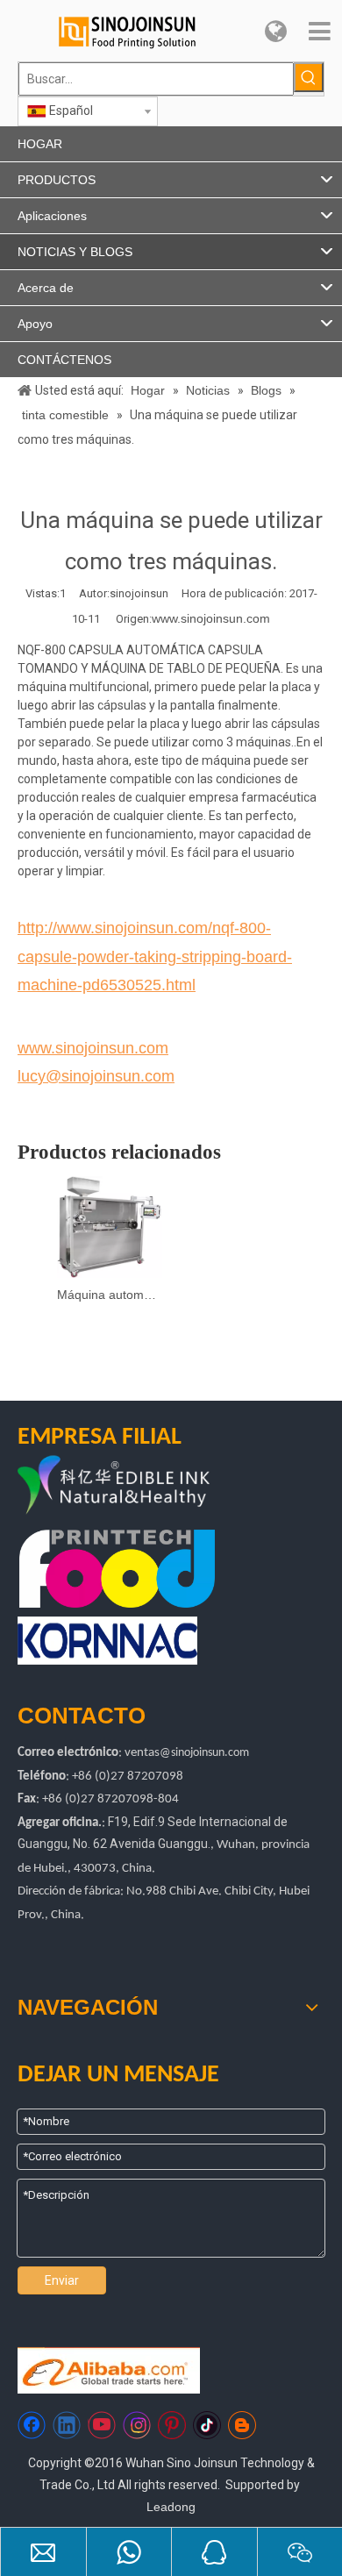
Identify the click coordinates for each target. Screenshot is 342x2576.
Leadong (171, 2507)
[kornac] (107, 1641)
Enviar (62, 2280)
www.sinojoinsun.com (211, 618)
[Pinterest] (172, 2425)
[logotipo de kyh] (149, 1487)
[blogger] (242, 2425)
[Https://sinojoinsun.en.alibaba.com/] (109, 2370)
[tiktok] (207, 2425)
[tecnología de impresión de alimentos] (117, 1568)
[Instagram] (137, 2425)
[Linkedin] (67, 2425)
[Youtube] (102, 2425)
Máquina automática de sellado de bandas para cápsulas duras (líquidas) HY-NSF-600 (110, 1295)
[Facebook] (32, 2425)
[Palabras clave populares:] (309, 77)
